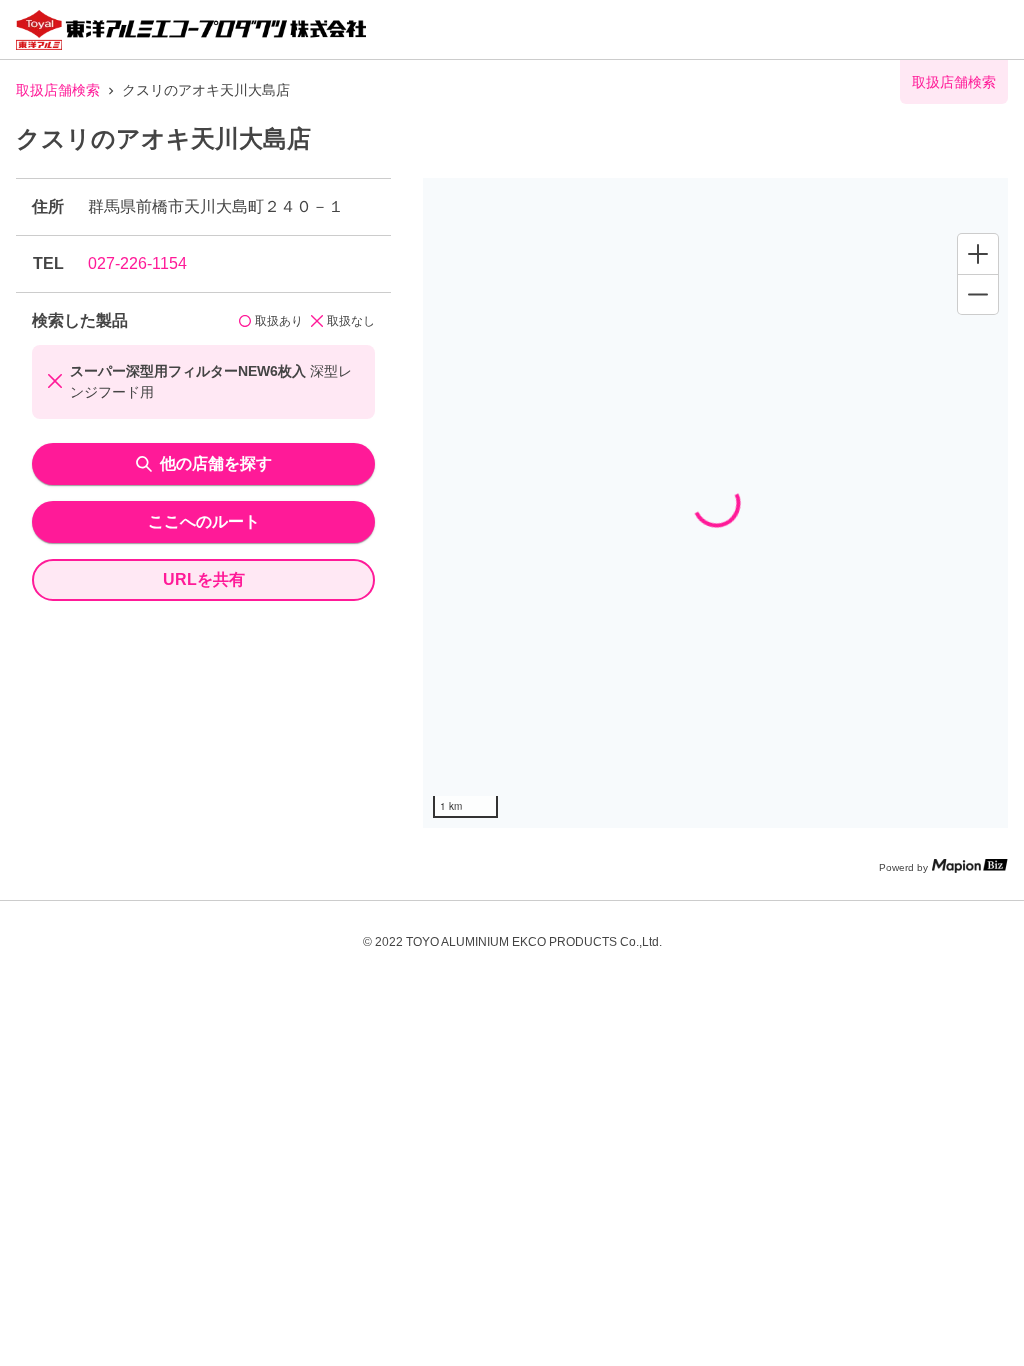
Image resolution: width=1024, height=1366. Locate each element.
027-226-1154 (137, 263)
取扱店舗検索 (58, 90)
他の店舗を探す (216, 463)
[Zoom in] (978, 254)
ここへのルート (204, 521)
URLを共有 (204, 579)
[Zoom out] (978, 294)
